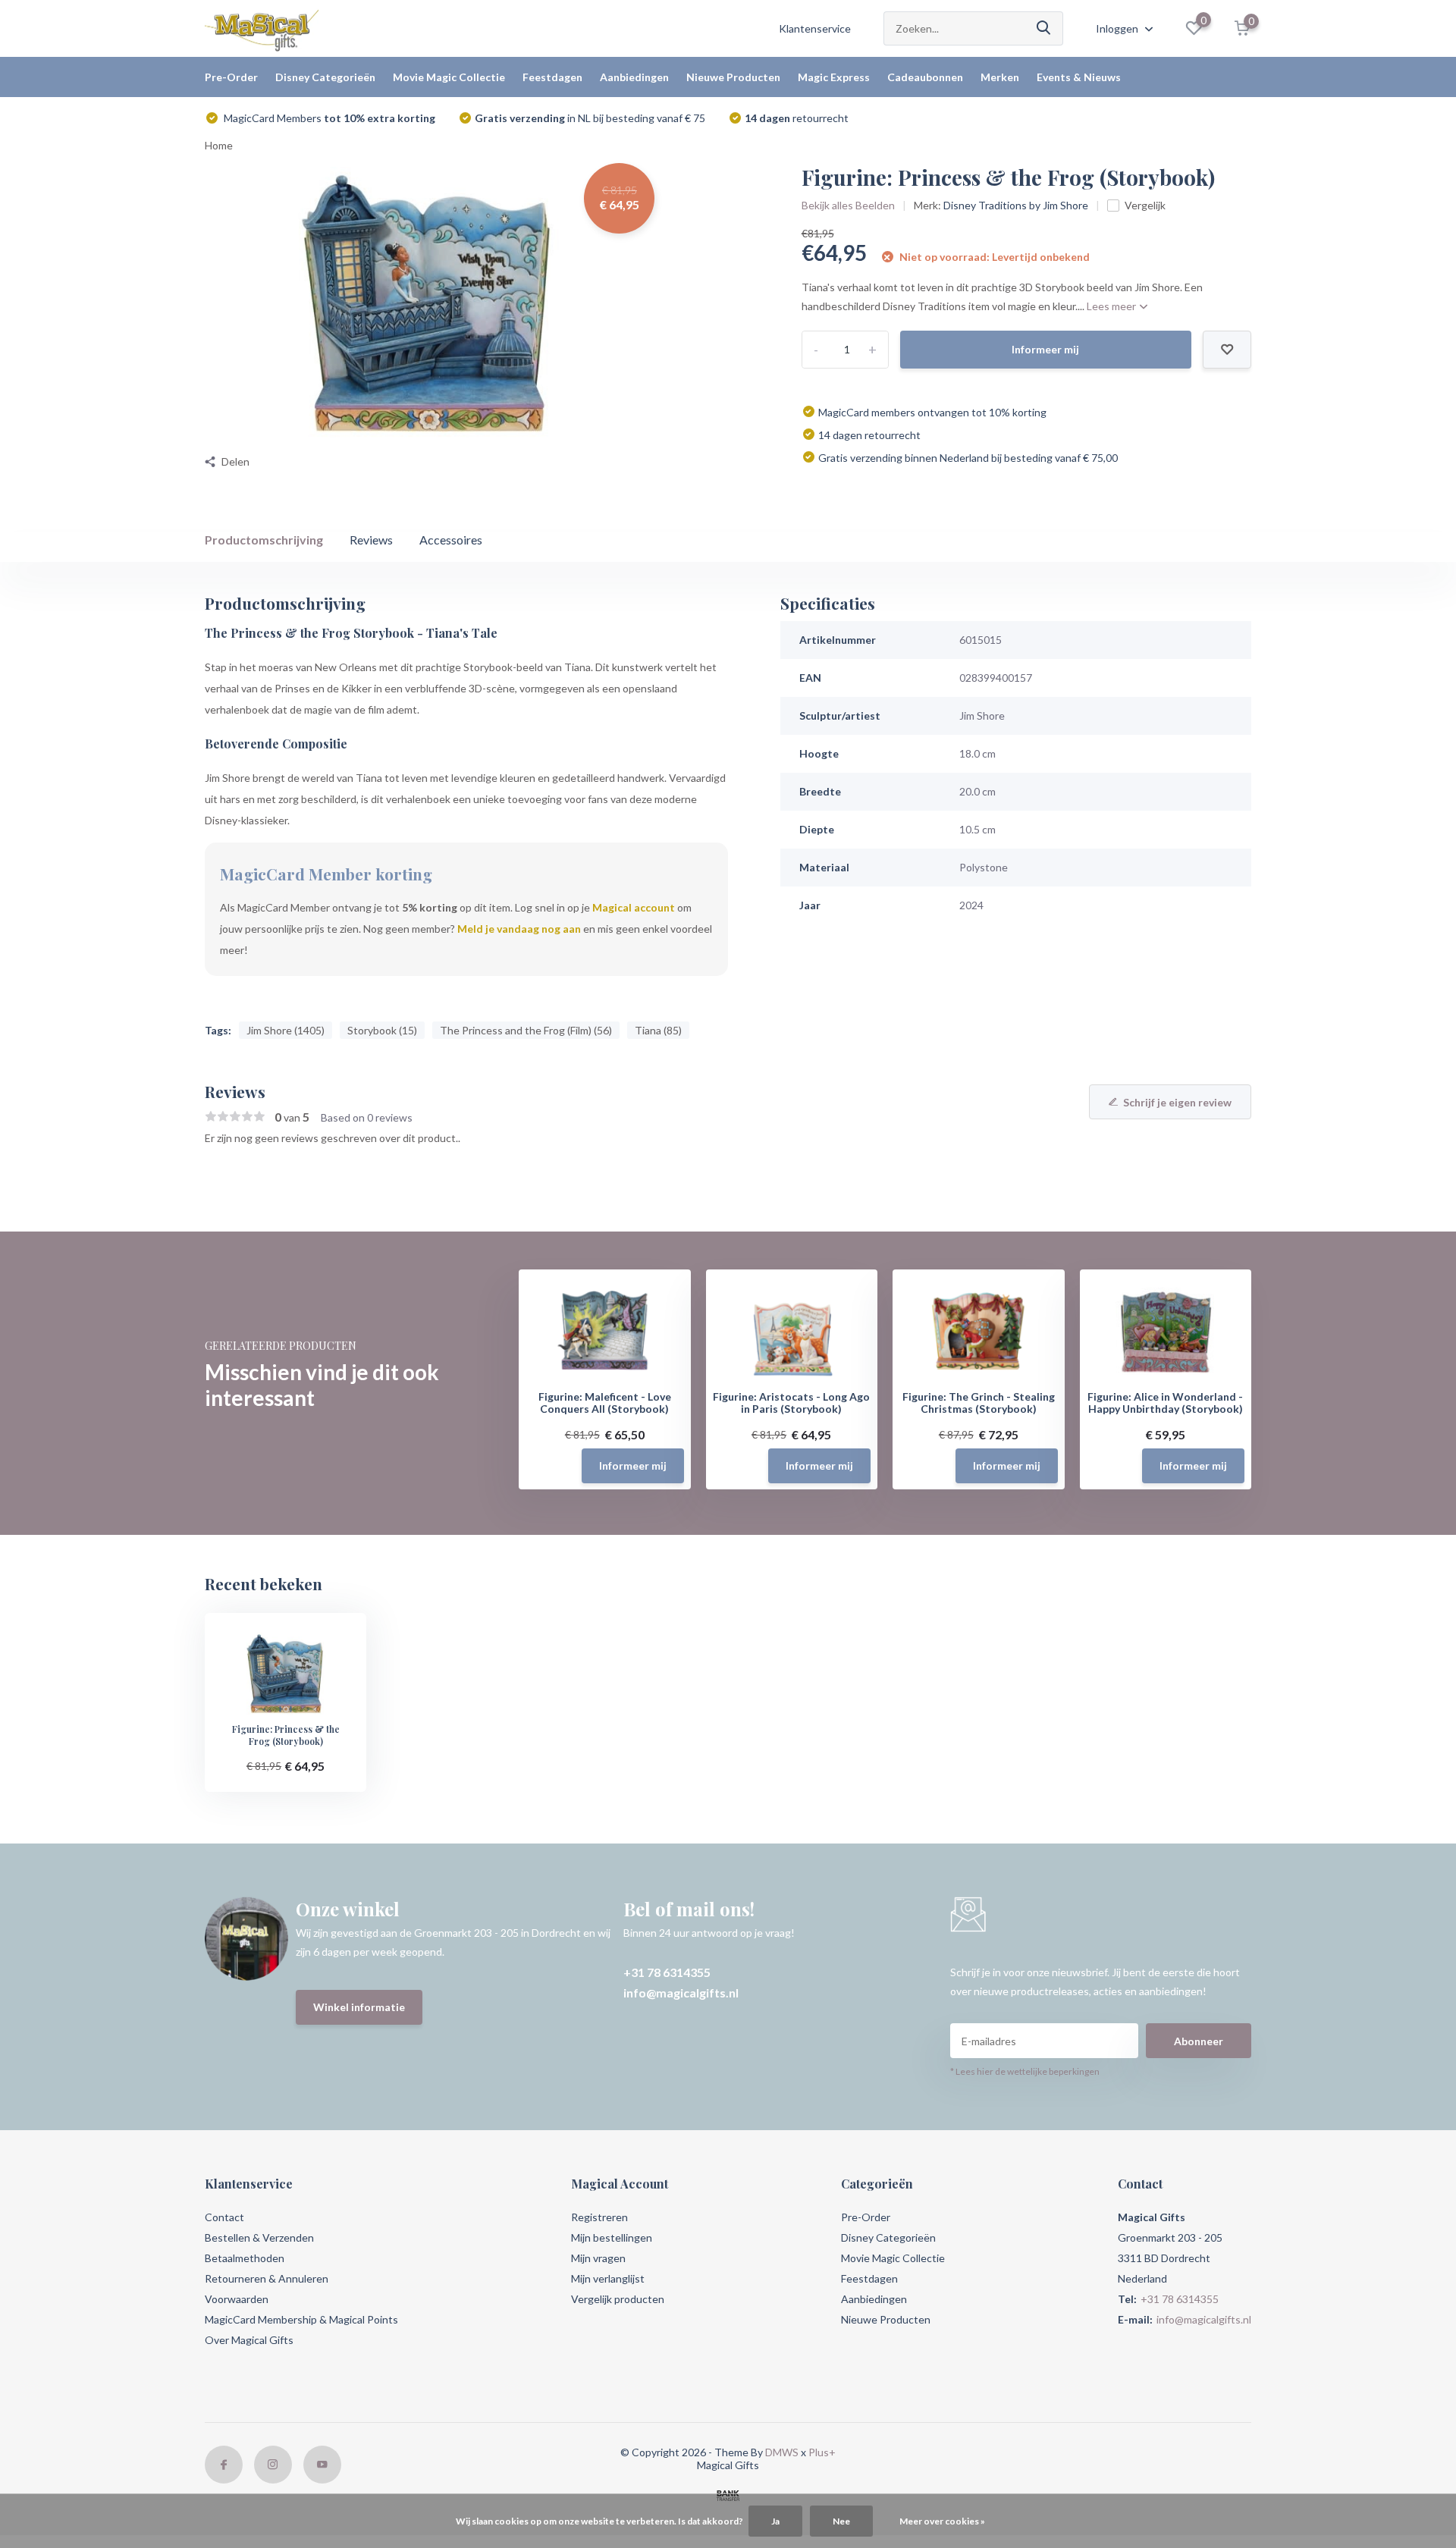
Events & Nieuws (1079, 77)
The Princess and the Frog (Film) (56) (526, 1030)
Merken (1000, 77)
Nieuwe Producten (733, 77)
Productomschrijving (264, 540)
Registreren (599, 2217)
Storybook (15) (382, 1030)
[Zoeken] (1044, 28)
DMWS (782, 2452)
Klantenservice (815, 28)
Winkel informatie (359, 2007)
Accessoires (451, 540)
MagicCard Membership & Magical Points (301, 2319)
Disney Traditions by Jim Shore (1016, 205)
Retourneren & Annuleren (267, 2278)
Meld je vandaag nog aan (519, 929)
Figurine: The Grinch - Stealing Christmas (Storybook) (979, 1403)
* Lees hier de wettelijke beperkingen (1025, 2071)
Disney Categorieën (325, 77)
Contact (224, 2217)
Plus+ (822, 2452)
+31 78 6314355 (667, 1972)
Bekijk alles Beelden (848, 205)
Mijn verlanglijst (608, 2278)
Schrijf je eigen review (1177, 1102)
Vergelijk (1145, 205)
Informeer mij (1045, 349)
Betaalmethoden (245, 2258)
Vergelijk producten (618, 2299)
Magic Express (834, 77)
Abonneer (1199, 2041)
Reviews (371, 540)
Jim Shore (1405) (286, 1030)
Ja (775, 2521)
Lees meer (1112, 306)
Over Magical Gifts (249, 2340)
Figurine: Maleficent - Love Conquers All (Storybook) (605, 1403)
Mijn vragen (598, 2258)
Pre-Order (231, 77)
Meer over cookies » (942, 2521)
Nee (841, 2521)
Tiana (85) (658, 1030)
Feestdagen (552, 77)
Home (219, 145)
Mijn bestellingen (612, 2237)
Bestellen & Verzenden (259, 2237)
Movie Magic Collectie (449, 77)
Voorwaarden (237, 2299)
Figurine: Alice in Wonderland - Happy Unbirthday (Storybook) (1165, 1403)
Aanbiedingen (634, 77)
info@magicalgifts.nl (681, 1993)
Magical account (634, 907)
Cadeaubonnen (925, 77)
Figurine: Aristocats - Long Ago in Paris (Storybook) (791, 1403)
